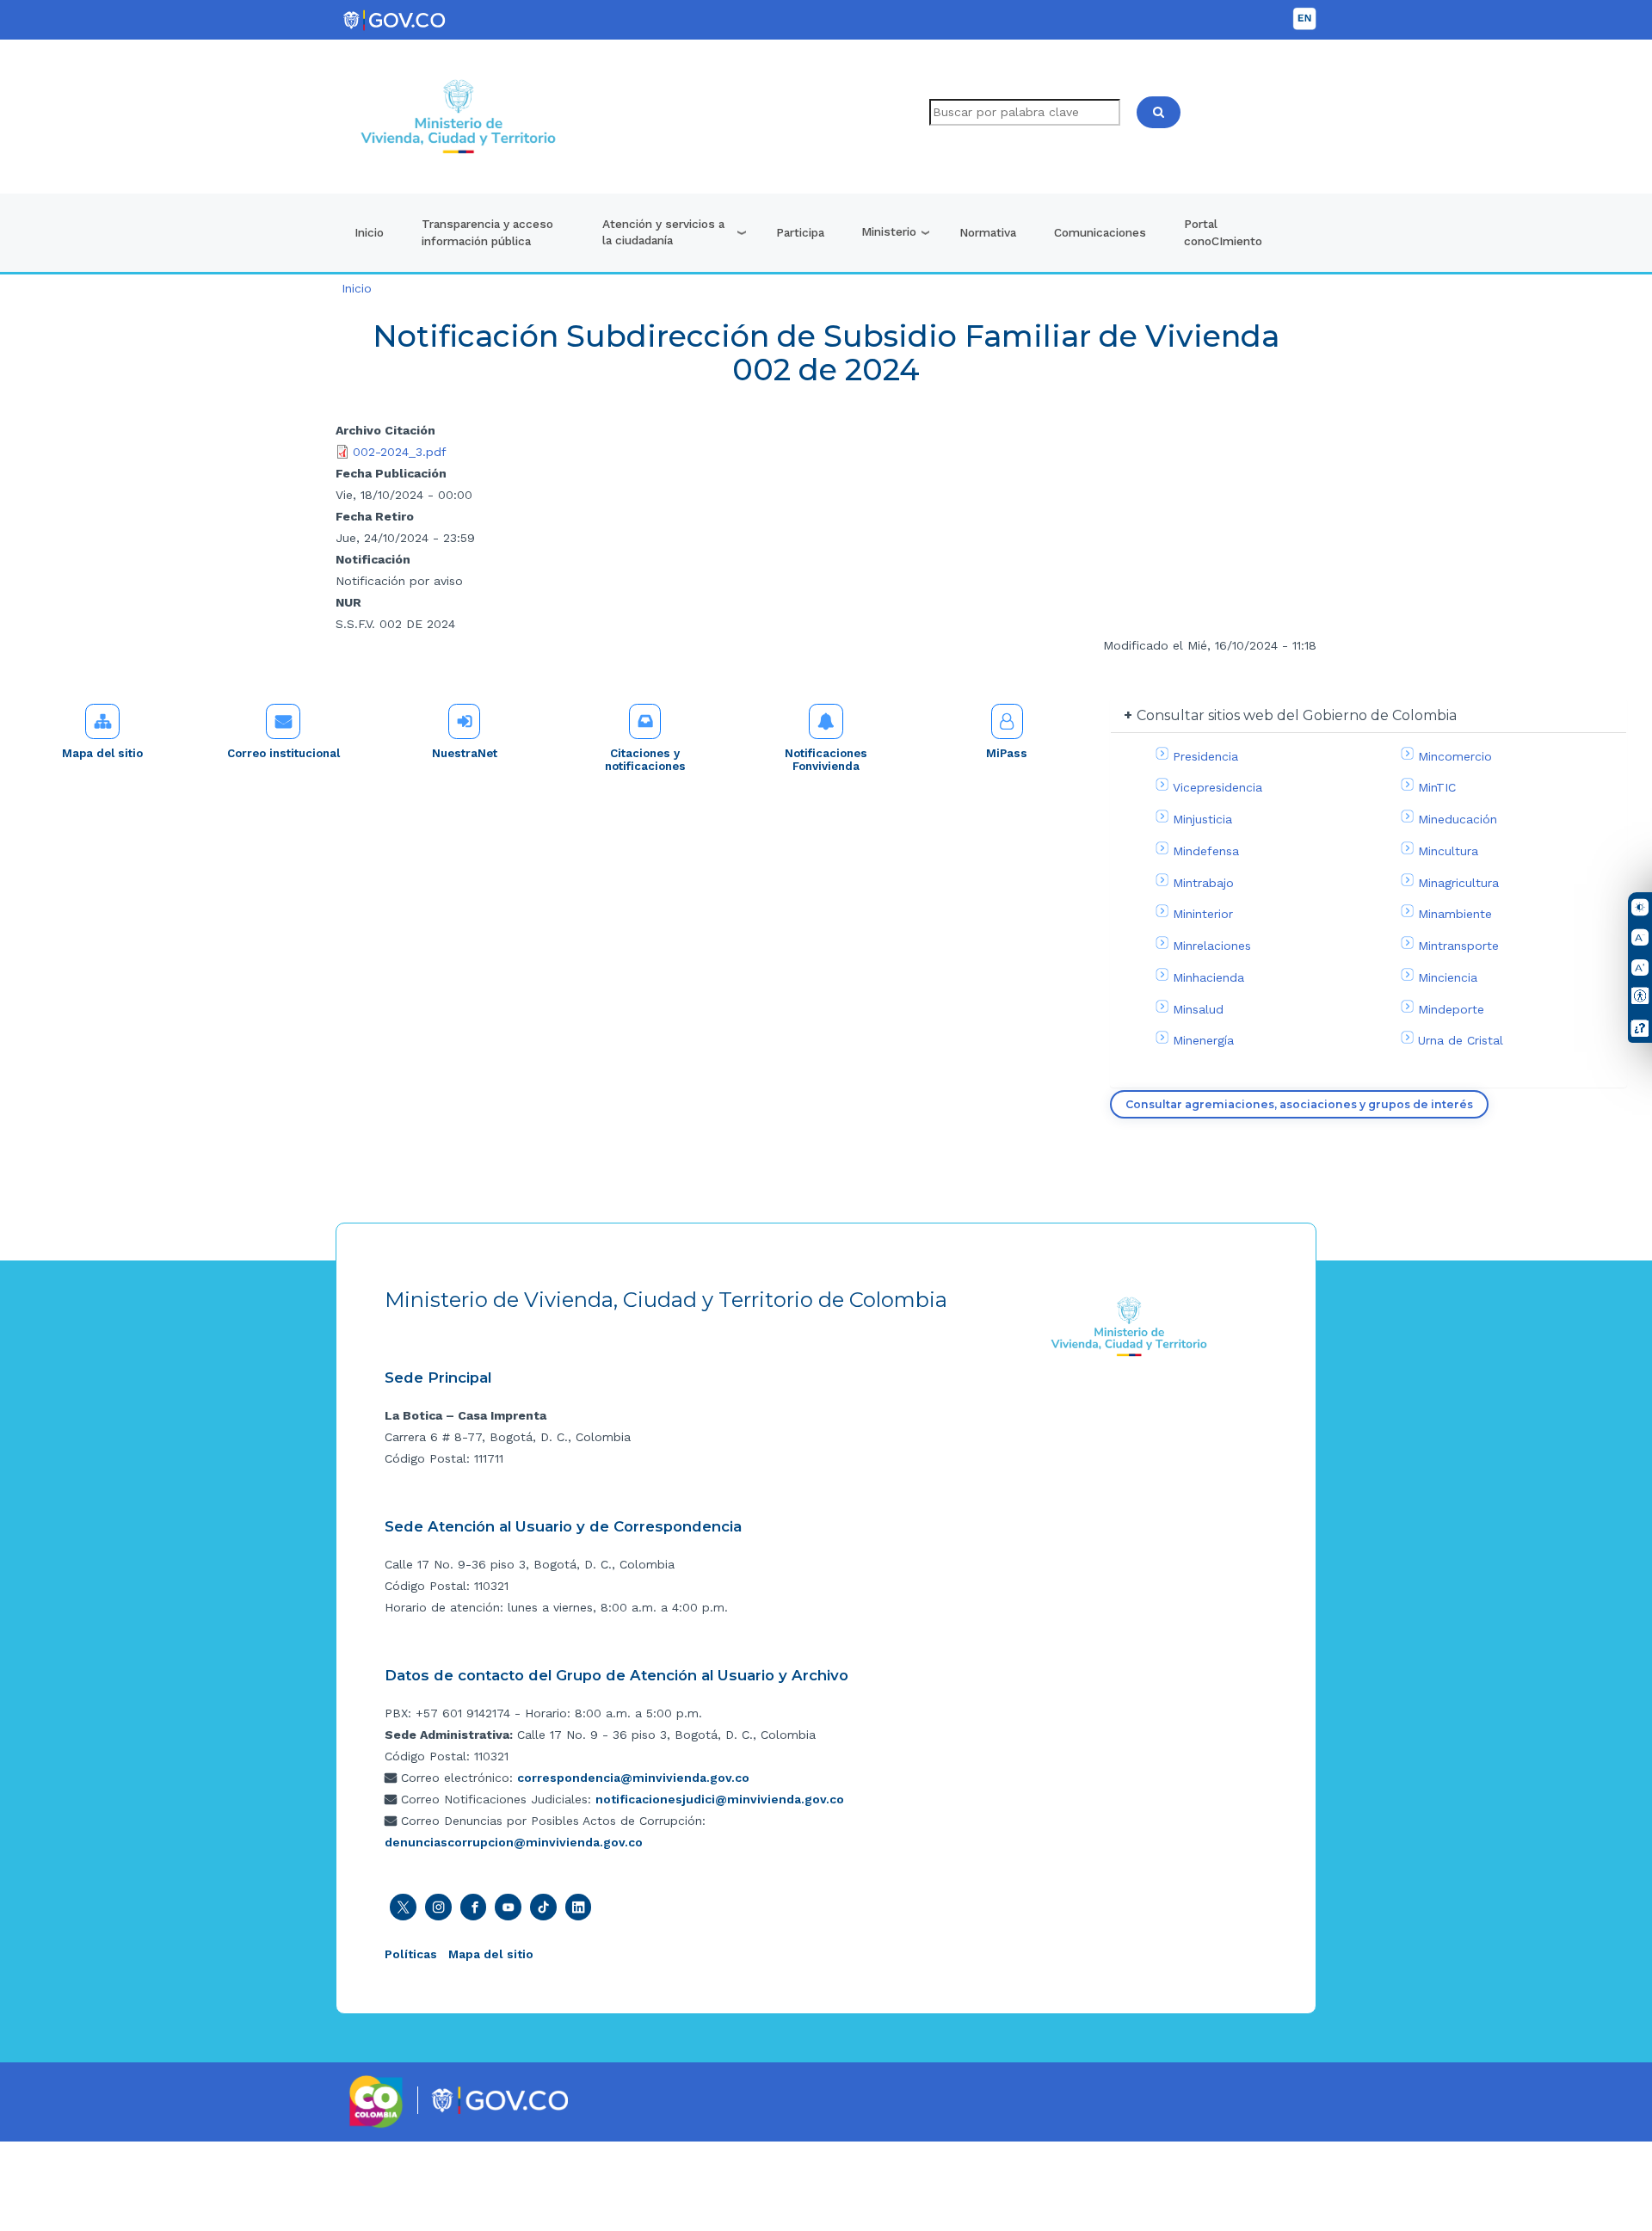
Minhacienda (1208, 977)
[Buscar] (1159, 112)
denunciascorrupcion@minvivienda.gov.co (514, 1842)
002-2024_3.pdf (400, 452)
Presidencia (1205, 756)
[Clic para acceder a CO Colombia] (376, 2100)
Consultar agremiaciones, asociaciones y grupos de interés (1299, 1104)
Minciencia (1448, 977)
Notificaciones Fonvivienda (826, 760)
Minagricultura (1458, 883)
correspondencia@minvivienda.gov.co (633, 1778)
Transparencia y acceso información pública (487, 232)
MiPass (1007, 753)
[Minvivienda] (1129, 1326)
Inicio (369, 232)
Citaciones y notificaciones (645, 760)
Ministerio (889, 231)
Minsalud (1198, 1009)
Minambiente (1455, 914)
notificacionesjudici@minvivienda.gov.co (720, 1799)
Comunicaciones (1100, 232)
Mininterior (1203, 914)
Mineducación (1458, 819)
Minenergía (1203, 1040)
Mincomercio (1455, 756)
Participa (800, 232)
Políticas (411, 1954)
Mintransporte (1458, 946)
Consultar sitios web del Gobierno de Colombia (1297, 715)
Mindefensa (1206, 851)
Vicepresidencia (1217, 787)
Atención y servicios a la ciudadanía (663, 232)
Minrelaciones (1212, 946)
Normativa (988, 232)
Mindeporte (1451, 1009)
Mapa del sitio (102, 753)
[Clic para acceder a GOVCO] (499, 2099)
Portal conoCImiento (1223, 232)
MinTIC (1437, 787)
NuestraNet (465, 753)
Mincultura (1448, 851)
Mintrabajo (1203, 883)
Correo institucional (284, 753)
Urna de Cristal (1461, 1040)
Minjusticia (1202, 819)
